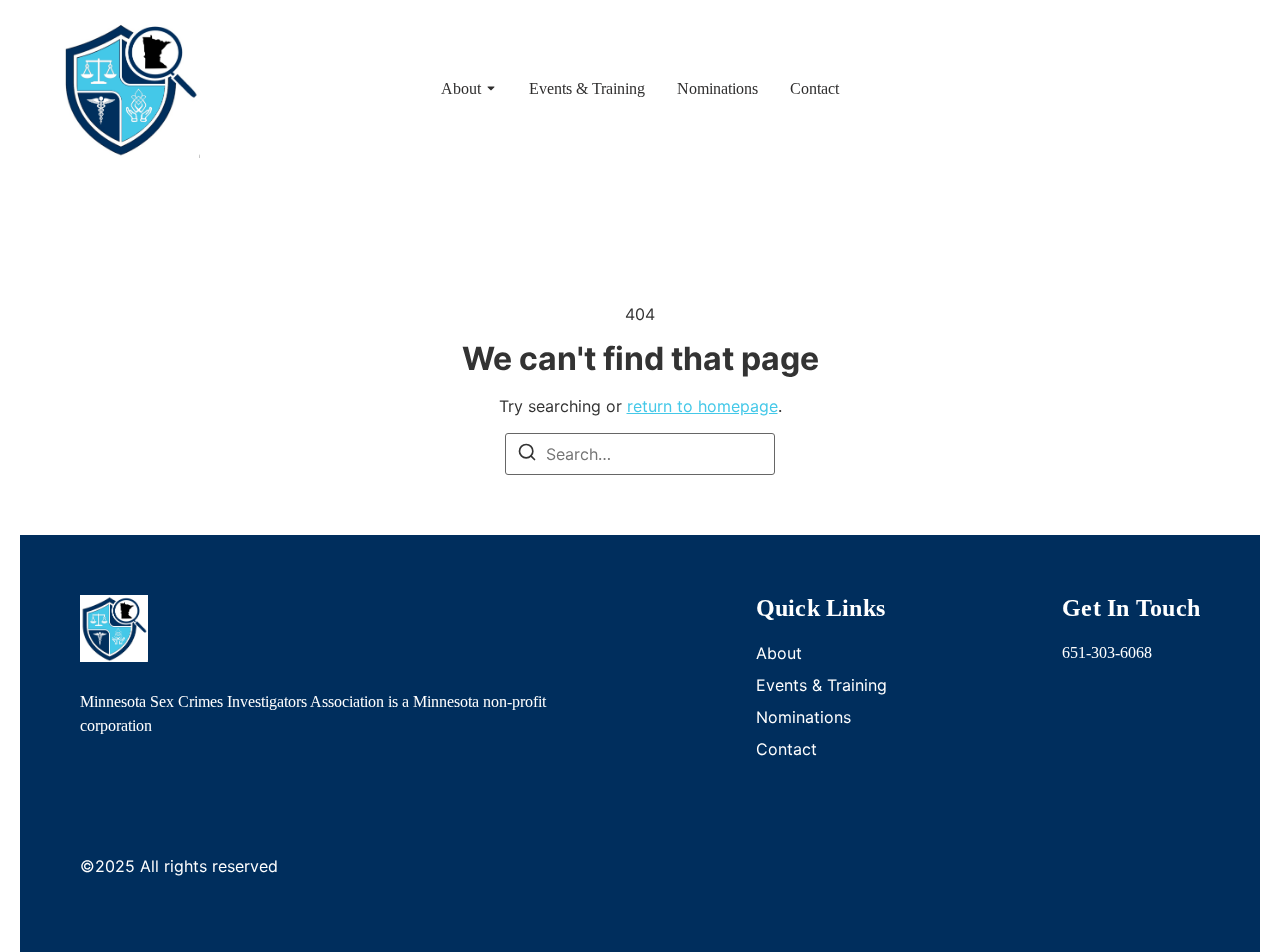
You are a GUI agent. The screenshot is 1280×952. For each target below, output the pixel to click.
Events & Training (587, 88)
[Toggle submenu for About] (489, 88)
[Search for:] (640, 454)
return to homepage (702, 406)
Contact (814, 88)
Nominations (717, 88)
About (461, 88)
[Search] (527, 455)
